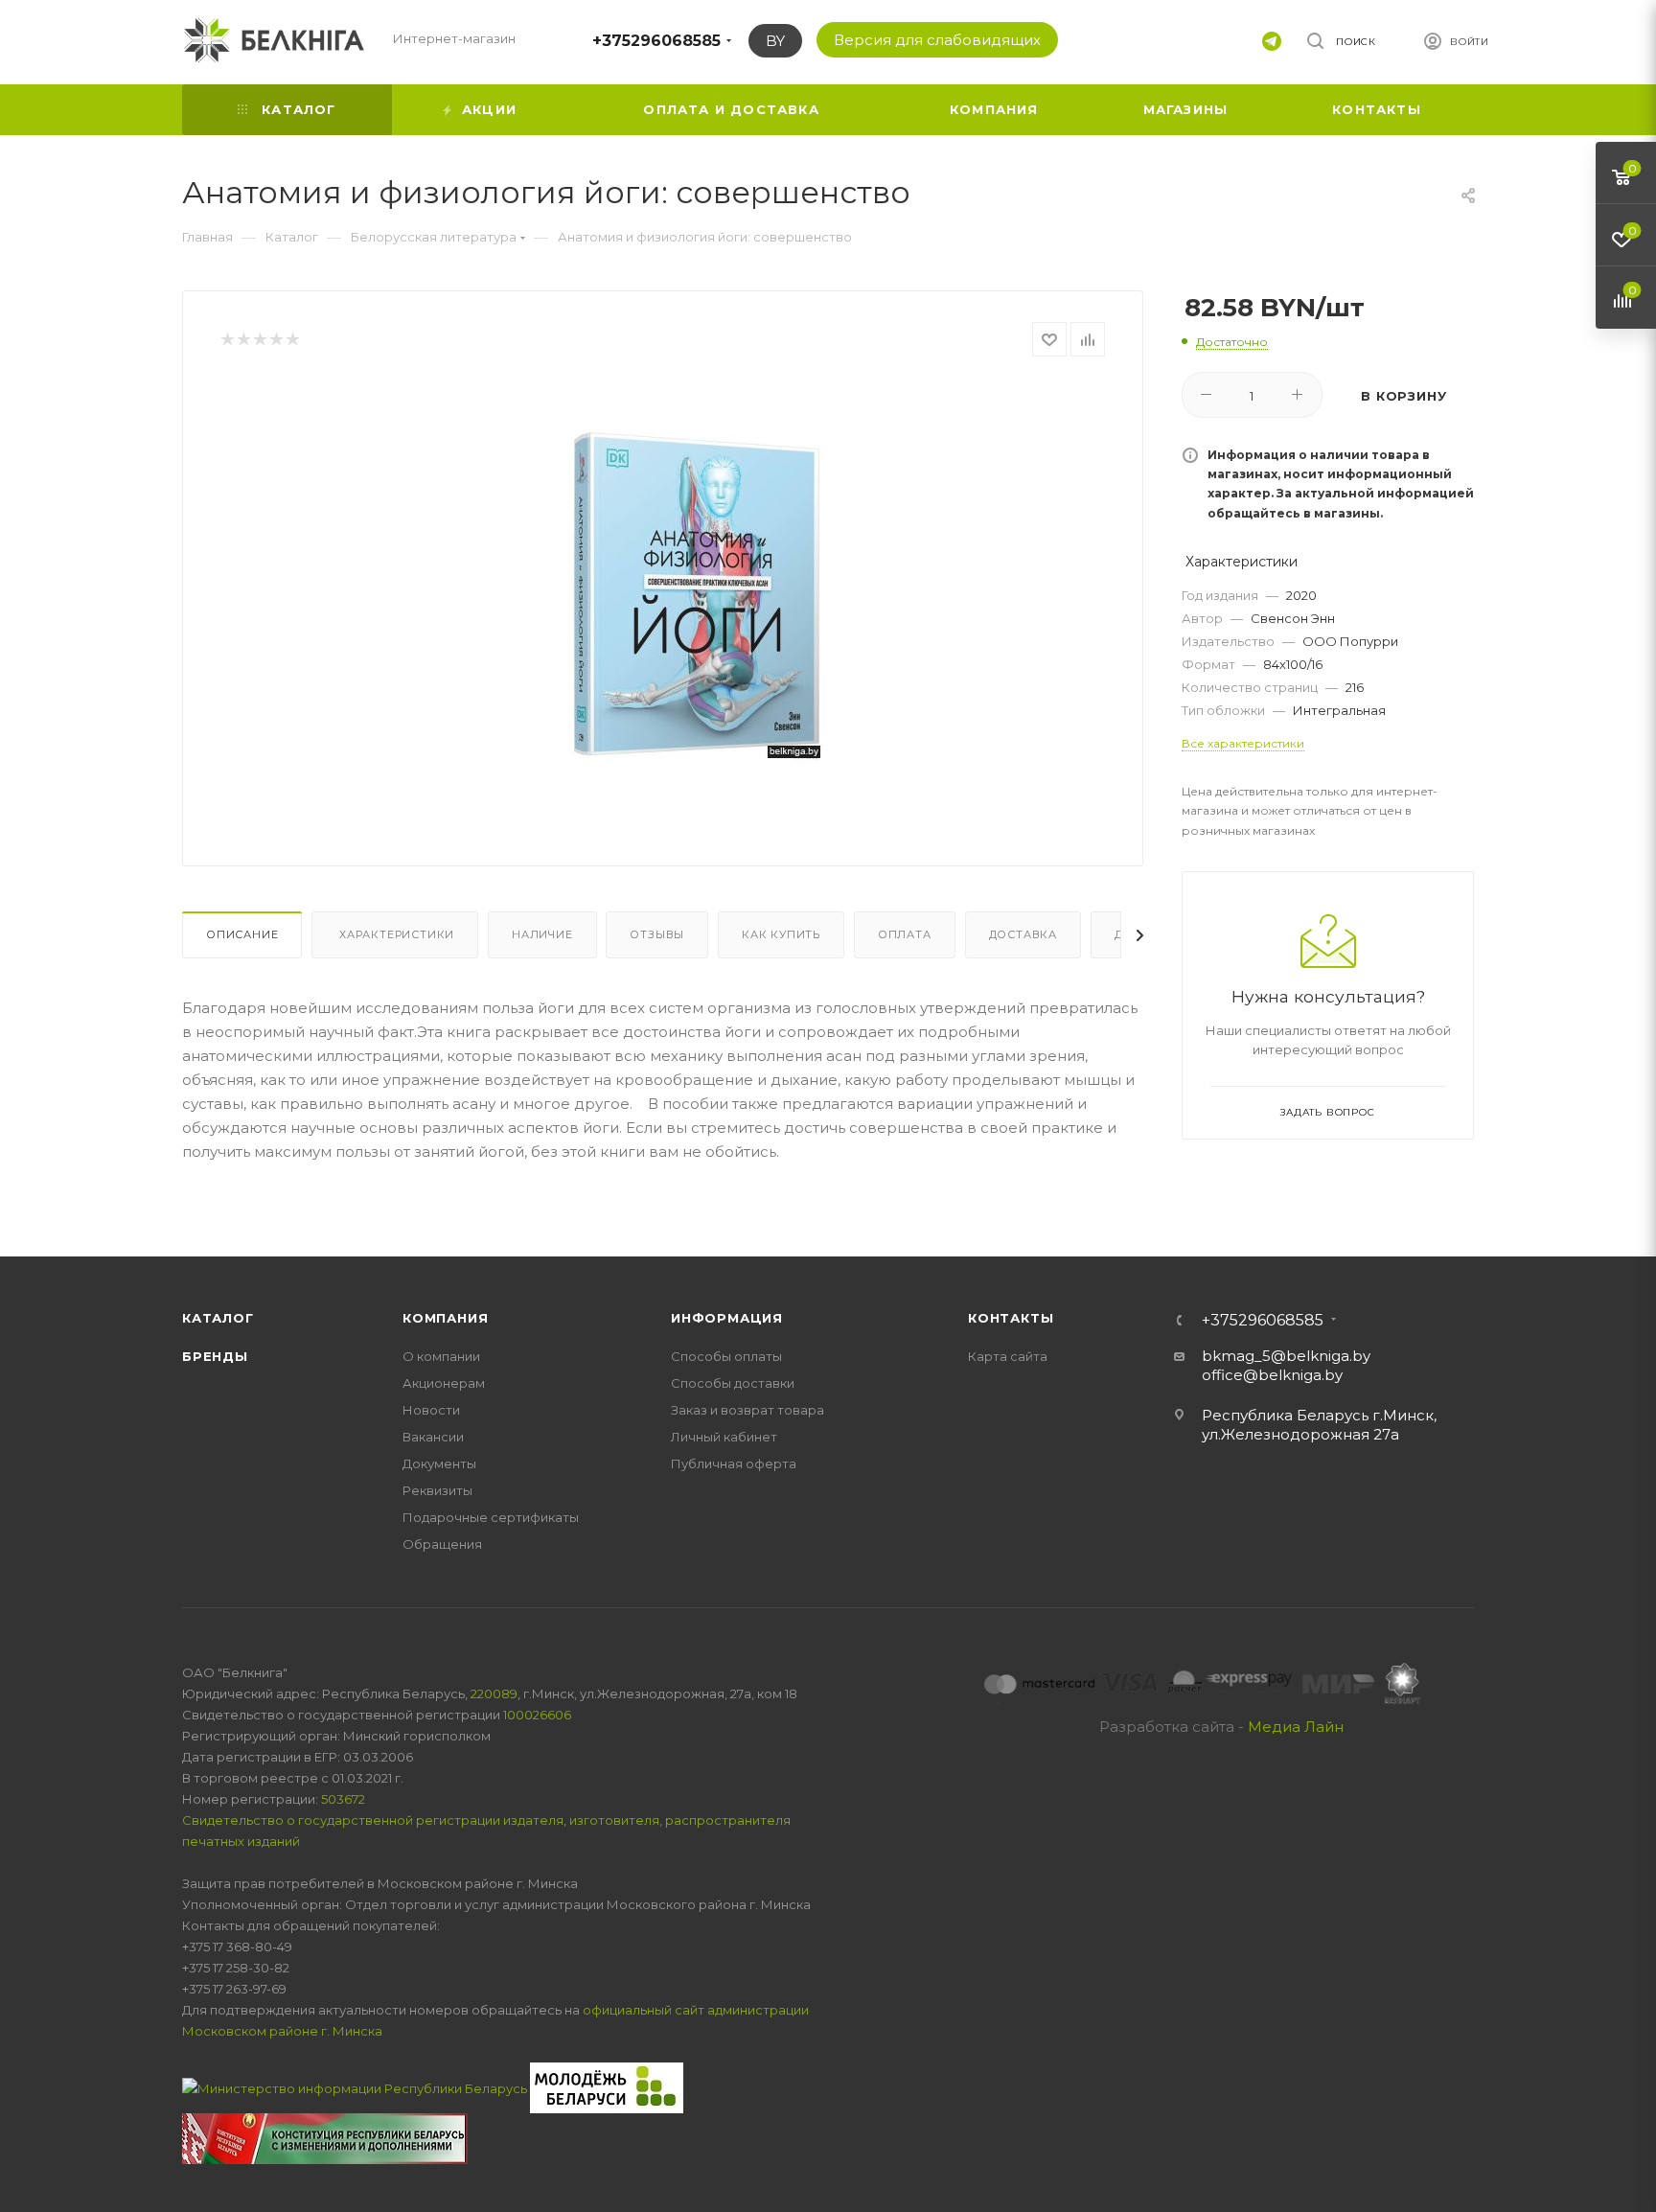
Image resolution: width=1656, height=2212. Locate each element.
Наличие (542, 934)
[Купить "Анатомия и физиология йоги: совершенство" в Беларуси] (695, 596)
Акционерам (444, 1383)
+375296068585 (656, 41)
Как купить (781, 934)
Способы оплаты (726, 1356)
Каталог (218, 1318)
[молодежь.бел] (607, 2086)
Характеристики (395, 934)
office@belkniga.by (1272, 1375)
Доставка (1023, 934)
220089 (494, 1694)
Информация (727, 1318)
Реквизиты (437, 1490)
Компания (445, 1318)
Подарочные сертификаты (491, 1517)
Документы (439, 1463)
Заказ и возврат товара (747, 1410)
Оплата (905, 934)
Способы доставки (733, 1383)
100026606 (537, 1715)
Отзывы (657, 934)
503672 (343, 1799)
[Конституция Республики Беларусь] (325, 2137)
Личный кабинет (724, 1437)
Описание (242, 934)
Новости (431, 1410)
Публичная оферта (734, 1463)
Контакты (1011, 1318)
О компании (441, 1356)
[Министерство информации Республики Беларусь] (356, 2086)
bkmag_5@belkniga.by (1286, 1356)
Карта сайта (1008, 1356)
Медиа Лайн (1296, 1727)
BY (775, 41)
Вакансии (433, 1437)
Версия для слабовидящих (937, 40)
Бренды (215, 1356)
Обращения (442, 1544)
